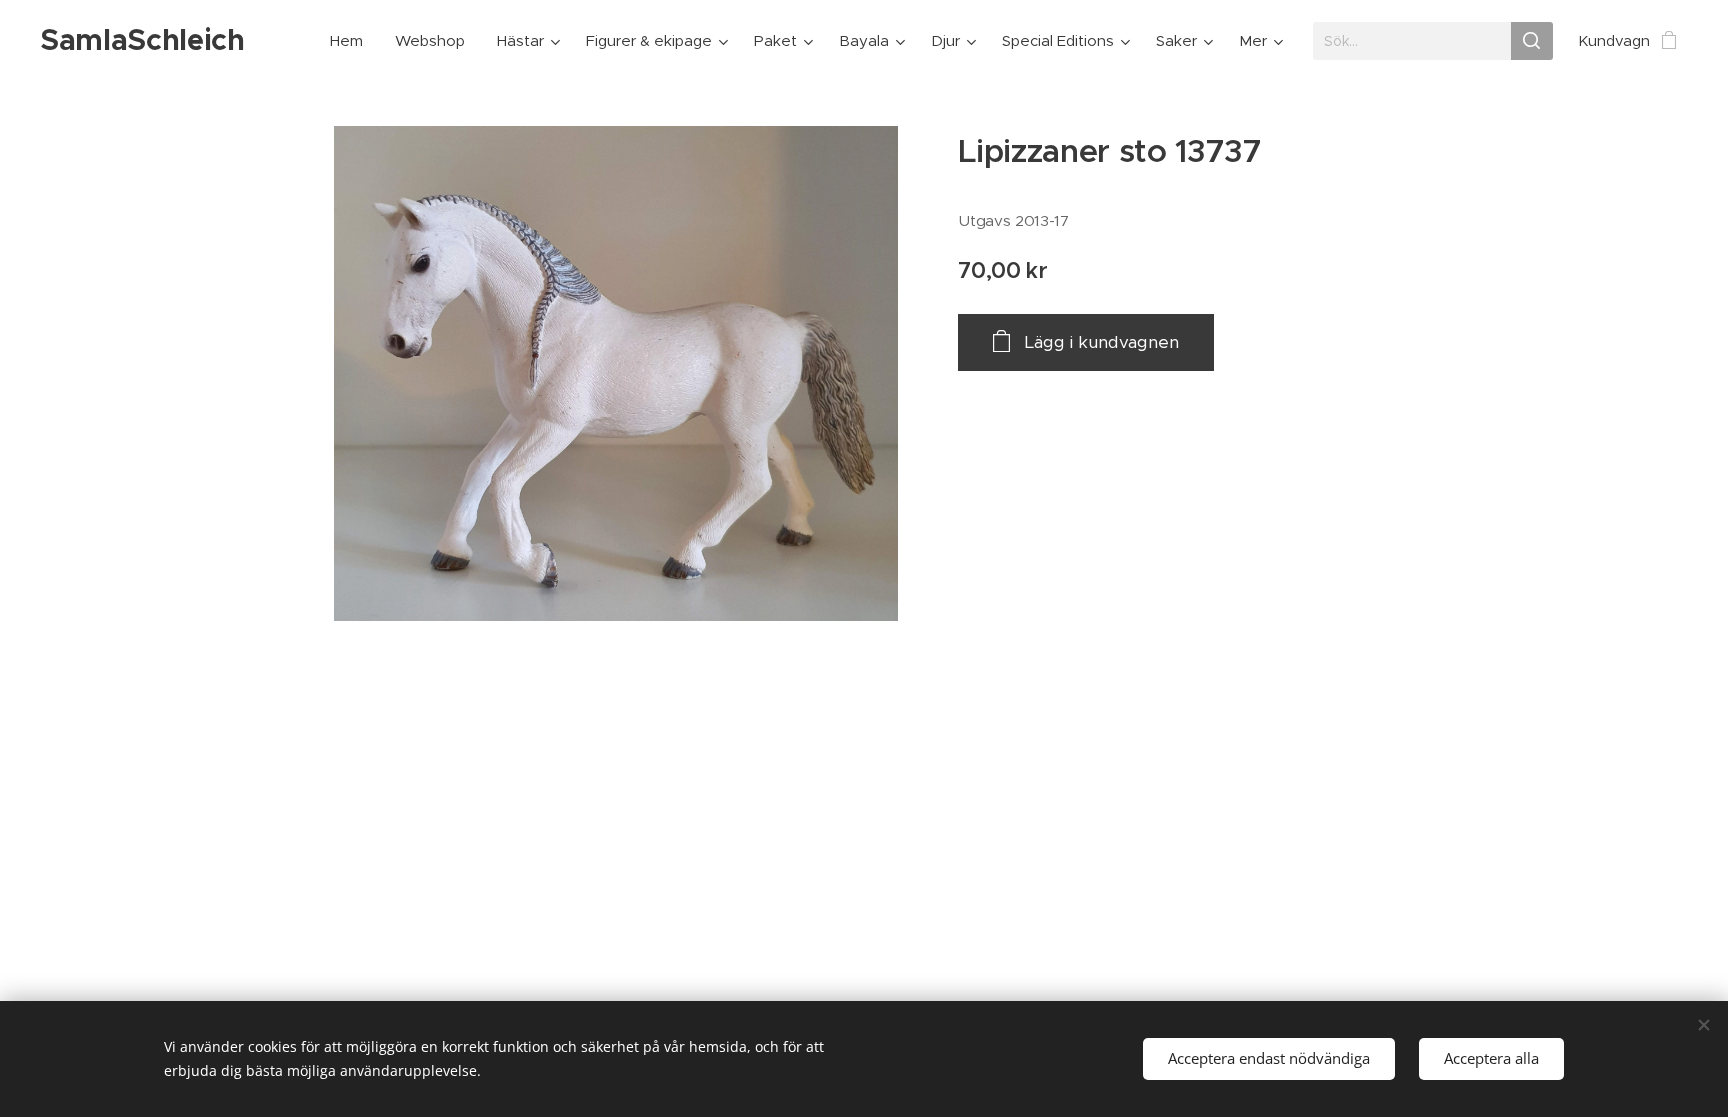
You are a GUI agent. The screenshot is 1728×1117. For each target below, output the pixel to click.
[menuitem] (352, 41)
